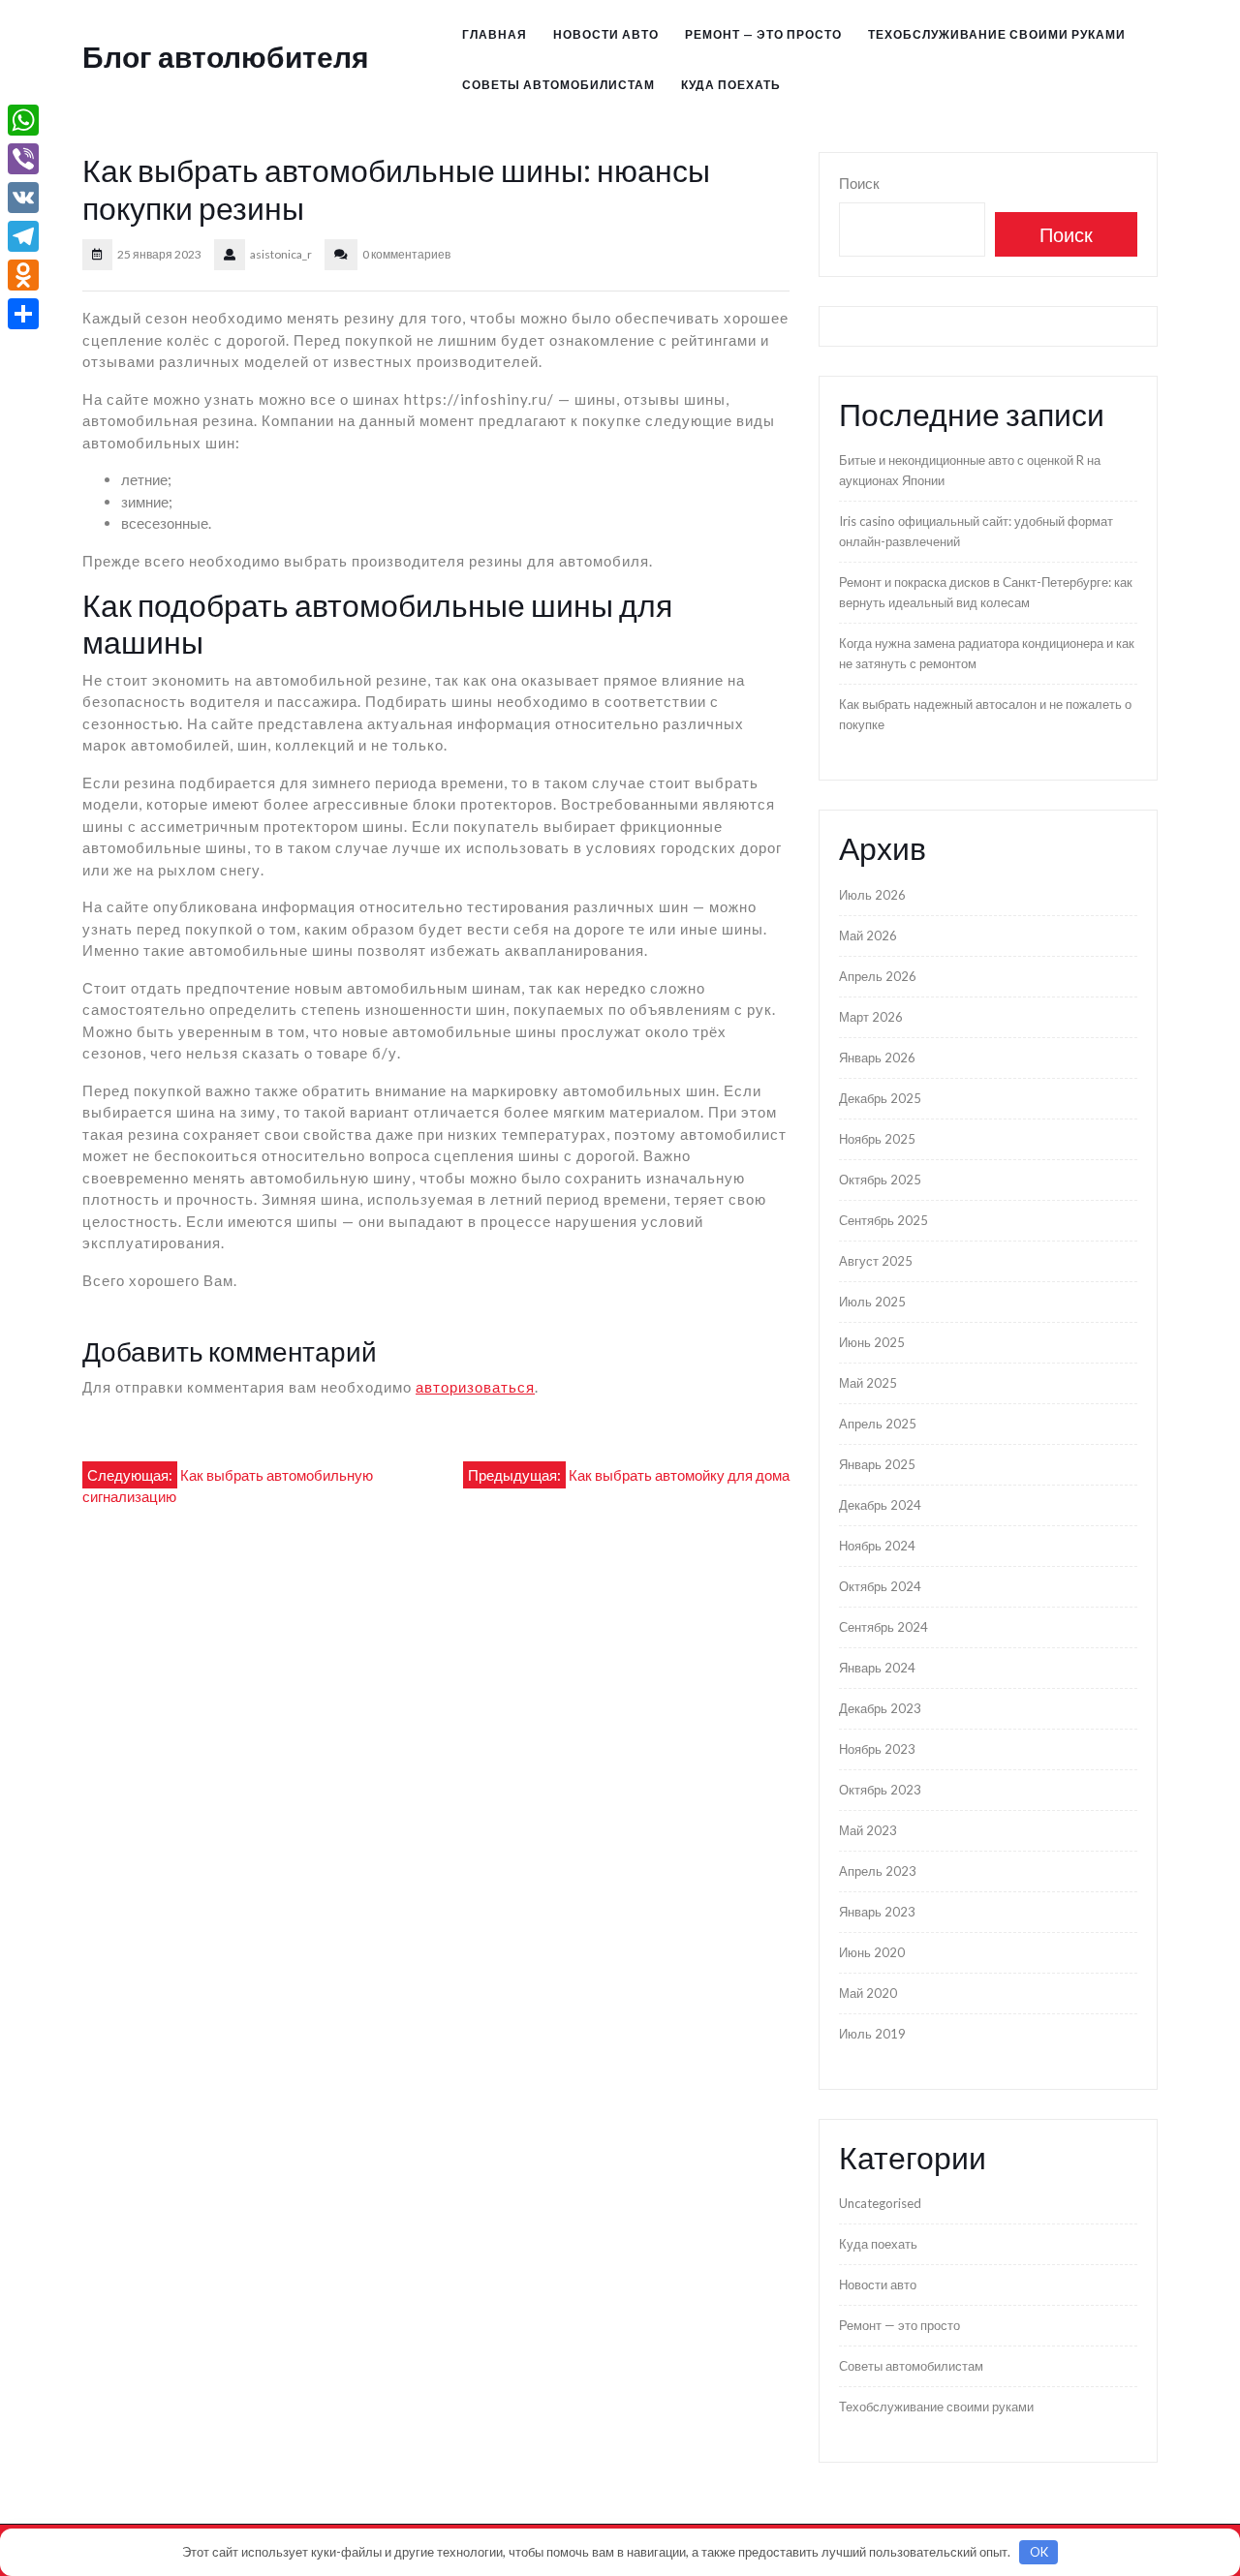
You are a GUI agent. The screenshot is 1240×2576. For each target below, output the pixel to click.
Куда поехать (731, 85)
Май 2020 (868, 1993)
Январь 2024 (877, 1668)
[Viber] (23, 159)
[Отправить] (23, 314)
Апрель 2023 (878, 1871)
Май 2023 (868, 1830)
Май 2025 (868, 1383)
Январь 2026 (877, 1058)
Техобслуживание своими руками (997, 34)
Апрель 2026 (878, 976)
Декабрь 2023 (880, 1708)
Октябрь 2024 (880, 1586)
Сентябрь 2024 (883, 1627)
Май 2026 (868, 935)
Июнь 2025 (872, 1342)
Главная (495, 34)
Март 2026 (871, 1017)
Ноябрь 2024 (877, 1546)
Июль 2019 (872, 2034)
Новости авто (606, 34)
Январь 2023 (877, 1912)
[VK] (23, 198)
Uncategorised (880, 2203)
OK (1039, 2552)
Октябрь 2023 (880, 1790)
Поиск (859, 183)
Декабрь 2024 (880, 1505)
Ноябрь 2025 (877, 1139)
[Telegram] (23, 236)
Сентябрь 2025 (883, 1220)
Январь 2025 (877, 1464)
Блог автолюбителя (226, 56)
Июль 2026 (872, 895)
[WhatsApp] (23, 120)
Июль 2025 (872, 1302)
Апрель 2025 (878, 1424)
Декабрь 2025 (880, 1098)
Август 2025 (876, 1261)
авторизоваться (475, 1387)
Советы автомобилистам (558, 85)
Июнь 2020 (872, 1952)
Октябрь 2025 (880, 1180)
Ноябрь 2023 (877, 1749)
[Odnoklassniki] (23, 275)
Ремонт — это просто (763, 34)
